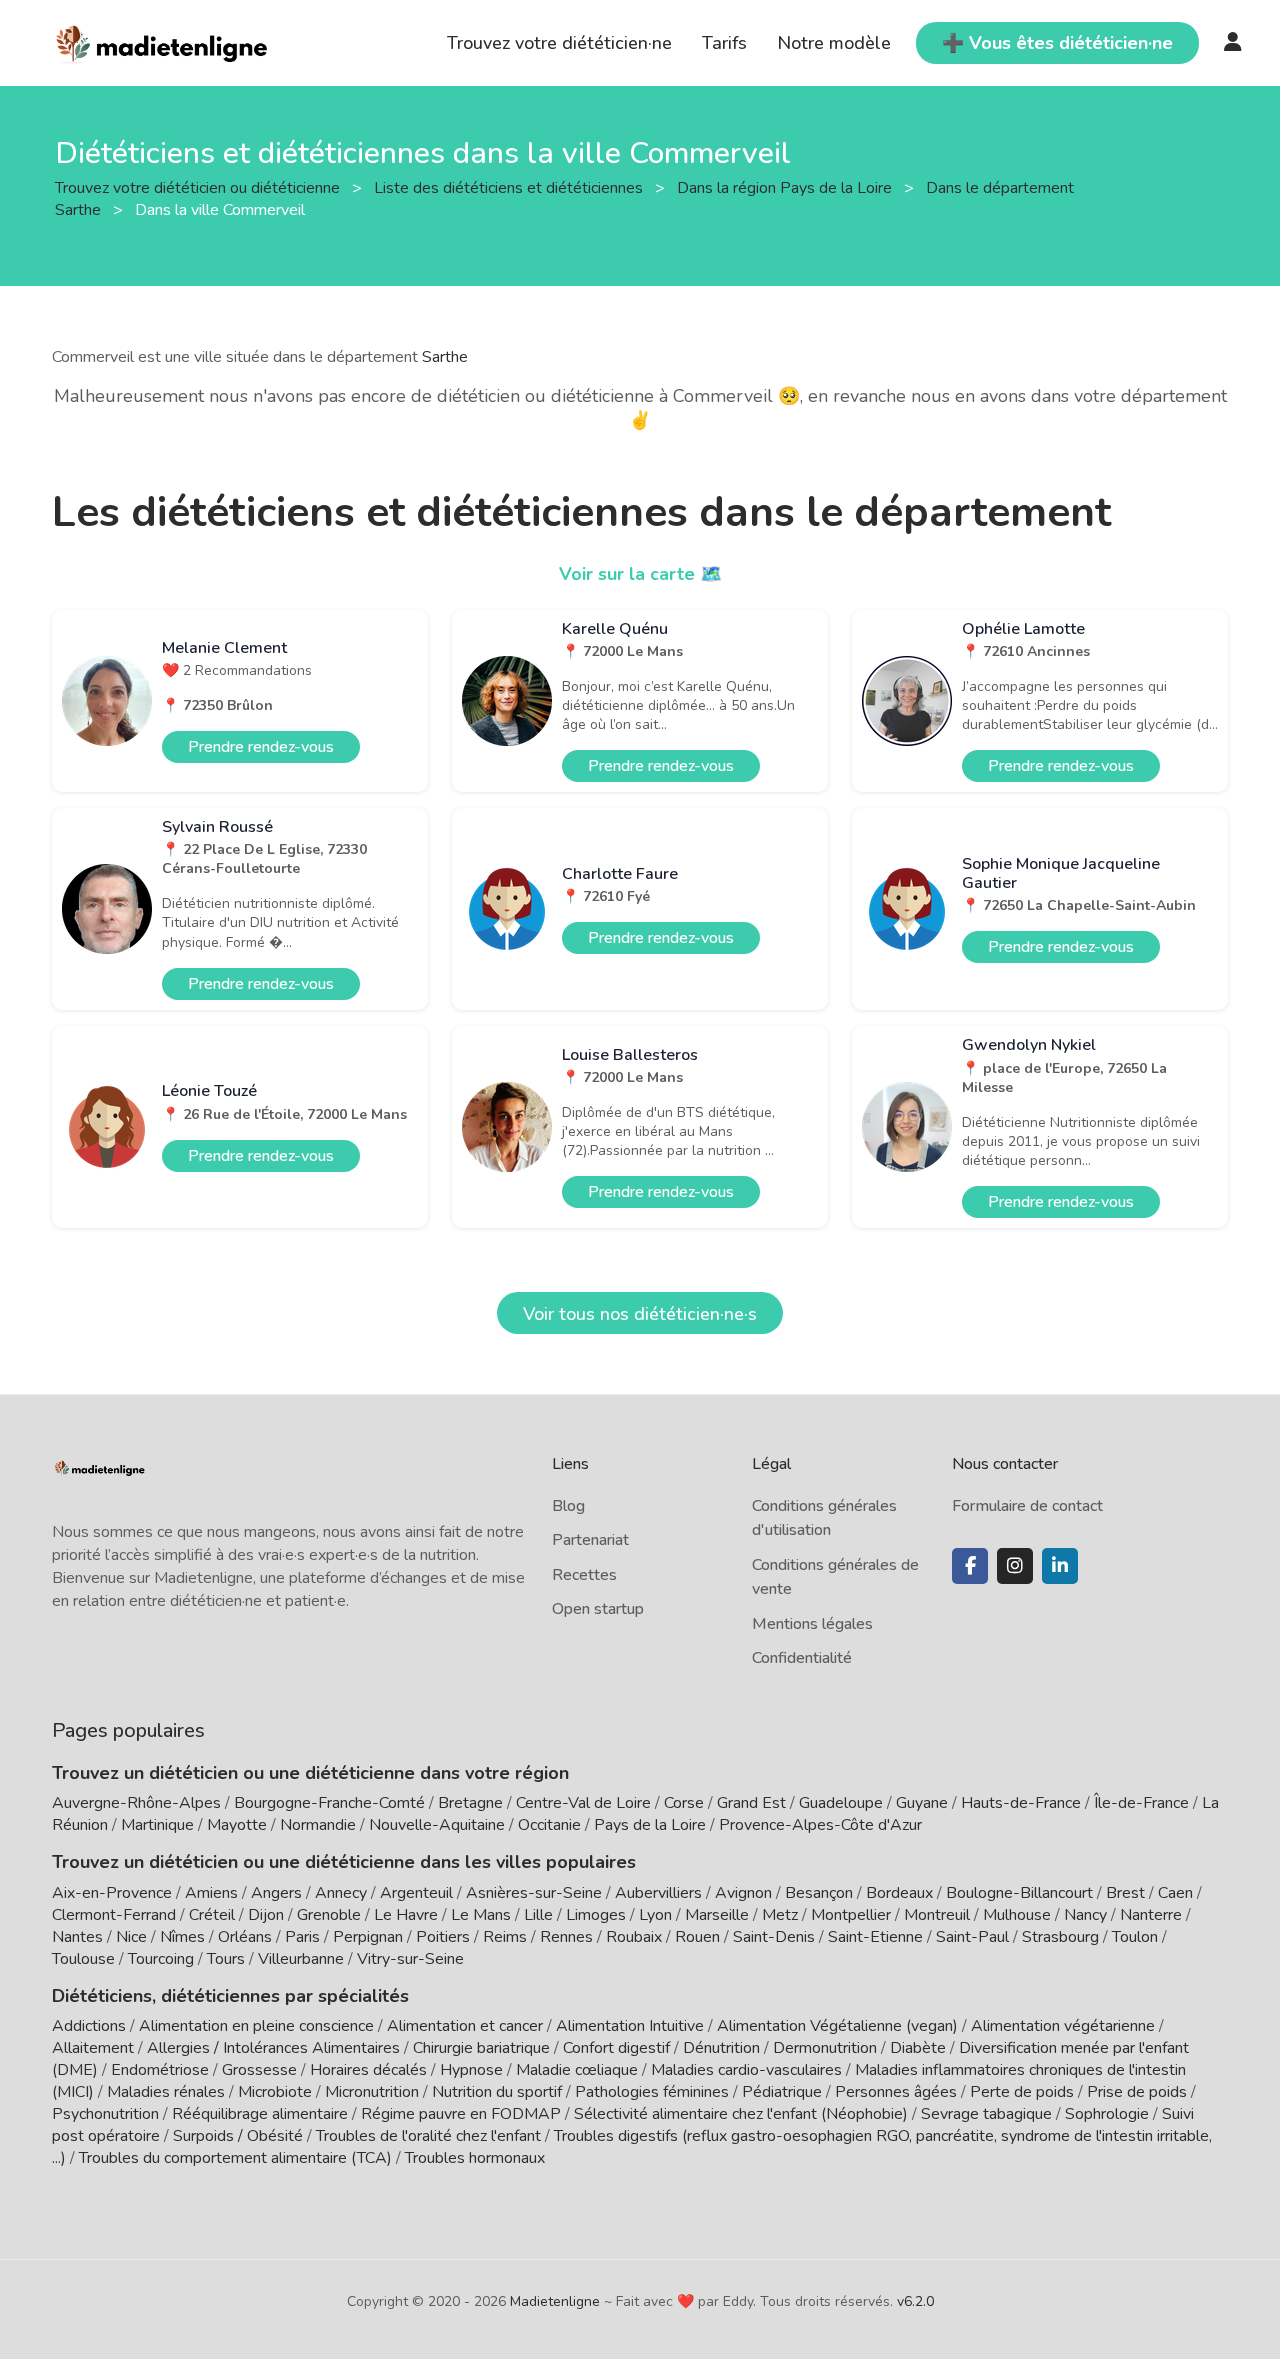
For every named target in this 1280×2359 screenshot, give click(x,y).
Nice (131, 1937)
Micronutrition (372, 2092)
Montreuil (937, 1915)
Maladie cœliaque (577, 2070)
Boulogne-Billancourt (1019, 1893)
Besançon (819, 1893)
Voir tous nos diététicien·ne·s (640, 1314)
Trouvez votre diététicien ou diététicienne (199, 187)
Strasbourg (1060, 1937)
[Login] (1233, 43)
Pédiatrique (782, 2092)
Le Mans (481, 1915)
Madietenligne (555, 2301)
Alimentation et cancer (465, 2026)
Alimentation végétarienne (1063, 2026)
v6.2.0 (915, 2301)
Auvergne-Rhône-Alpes (136, 1803)
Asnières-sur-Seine (534, 1893)
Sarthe (445, 357)
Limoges (596, 1915)
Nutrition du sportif (497, 2092)
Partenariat (590, 1540)
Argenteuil (416, 1893)
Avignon (743, 1893)
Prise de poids (1137, 2092)
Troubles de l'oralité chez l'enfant (428, 2136)
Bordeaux (899, 1893)
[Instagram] (1015, 1566)
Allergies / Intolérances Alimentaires (273, 2048)
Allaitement (93, 2048)
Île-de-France (1141, 1803)
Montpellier (851, 1915)
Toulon (1135, 1937)
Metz (780, 1915)
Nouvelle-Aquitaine (437, 1825)
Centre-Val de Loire (583, 1803)
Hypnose (471, 2070)
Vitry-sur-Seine (410, 1959)
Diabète (918, 2048)
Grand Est (751, 1803)
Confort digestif (616, 2048)
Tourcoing (161, 1959)
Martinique (157, 1825)
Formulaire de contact (1027, 1506)
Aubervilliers (658, 1893)
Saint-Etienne (875, 1937)
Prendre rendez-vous (261, 747)
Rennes (566, 1937)
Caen (1175, 1893)
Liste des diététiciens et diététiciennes (510, 187)
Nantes (77, 1937)
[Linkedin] (1060, 1566)
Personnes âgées (896, 2092)
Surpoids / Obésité (238, 2136)
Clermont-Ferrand (114, 1915)
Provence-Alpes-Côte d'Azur (820, 1825)
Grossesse (259, 2070)
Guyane (922, 1803)
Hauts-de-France (1021, 1803)
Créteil (212, 1915)
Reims (505, 1937)
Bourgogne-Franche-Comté (329, 1803)
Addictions (89, 2026)
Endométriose (160, 2070)
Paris (302, 1937)
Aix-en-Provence (112, 1893)
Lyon (655, 1915)
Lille (538, 1915)
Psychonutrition (105, 2114)
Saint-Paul (972, 1937)
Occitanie (549, 1825)
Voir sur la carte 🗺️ (640, 574)
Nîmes (182, 1937)
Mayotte (237, 1825)
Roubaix (634, 1937)
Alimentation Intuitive (630, 2026)
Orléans (245, 1937)
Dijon (266, 1915)
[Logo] (162, 41)
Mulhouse (1017, 1915)
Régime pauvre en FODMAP (461, 2114)
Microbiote (277, 2092)
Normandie (318, 1825)
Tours (226, 1959)
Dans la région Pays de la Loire (786, 187)
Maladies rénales (166, 2092)
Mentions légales (812, 1624)
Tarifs (724, 43)
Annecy (341, 1893)
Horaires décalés (368, 2070)
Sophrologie (1107, 2114)
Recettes (584, 1575)
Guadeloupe (841, 1803)
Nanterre (1151, 1915)
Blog (568, 1506)
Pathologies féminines (652, 2092)
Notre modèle (834, 43)
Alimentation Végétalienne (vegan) (837, 2026)
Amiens (211, 1893)
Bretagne (470, 1803)
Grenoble (329, 1915)
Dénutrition (721, 2048)
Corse (684, 1803)
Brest (1125, 1893)
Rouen (697, 1937)
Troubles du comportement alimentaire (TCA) (235, 2158)
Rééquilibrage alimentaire (260, 2114)
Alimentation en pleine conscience (256, 2026)
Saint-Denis (774, 1937)
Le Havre (406, 1915)
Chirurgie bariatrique (481, 2048)
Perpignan (368, 1937)
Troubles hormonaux (475, 2158)
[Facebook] (970, 1566)
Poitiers (443, 1937)
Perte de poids (1022, 2092)
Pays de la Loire (650, 1825)
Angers (276, 1893)
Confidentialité (802, 1658)
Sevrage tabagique (986, 2114)
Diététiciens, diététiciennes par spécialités (230, 1996)
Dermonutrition (827, 2048)
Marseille (717, 1915)
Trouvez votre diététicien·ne (559, 43)
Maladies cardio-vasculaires (746, 2070)
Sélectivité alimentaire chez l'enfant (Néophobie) (741, 2114)
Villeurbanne (301, 1959)
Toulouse (83, 1959)
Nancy (1085, 1915)
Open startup (598, 1609)
